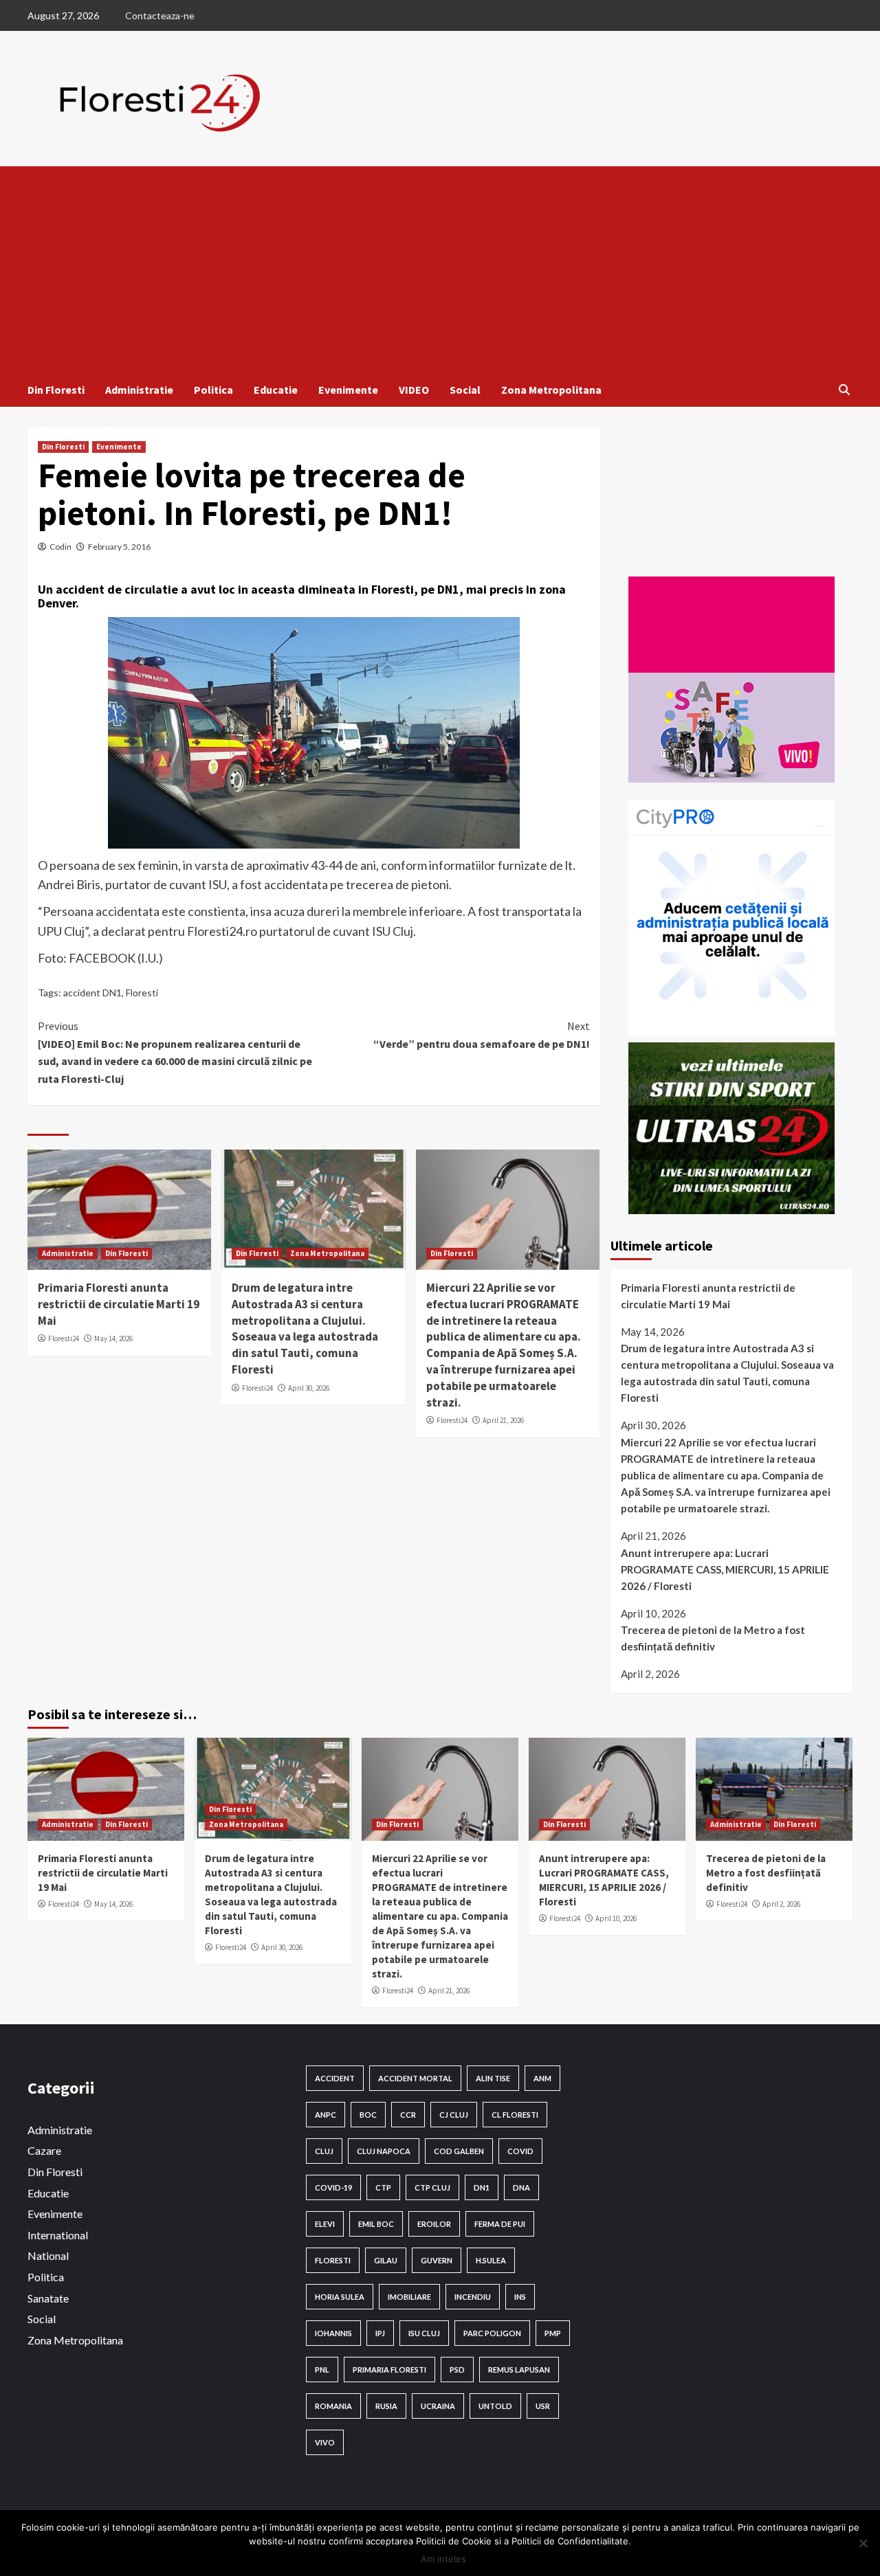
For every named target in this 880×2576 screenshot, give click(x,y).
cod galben (459, 2151)
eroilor (434, 2224)
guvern (437, 2260)
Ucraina (438, 2406)
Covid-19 (333, 2187)
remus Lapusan (519, 2370)
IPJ (380, 2333)
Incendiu (473, 2297)
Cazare (44, 2150)
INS (520, 2297)
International (58, 2235)
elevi (325, 2224)
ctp (383, 2187)
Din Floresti (56, 390)
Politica (213, 390)
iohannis (333, 2333)
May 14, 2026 (113, 1339)
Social (465, 390)
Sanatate (48, 2298)
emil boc (376, 2224)
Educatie (276, 390)
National (48, 2255)
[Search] (844, 390)
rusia (386, 2406)
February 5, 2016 (119, 547)
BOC (368, 2115)
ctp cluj (432, 2187)
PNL (322, 2370)
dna (521, 2187)
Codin (60, 547)
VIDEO (414, 390)
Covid (520, 2151)
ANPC (326, 2115)
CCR (408, 2115)
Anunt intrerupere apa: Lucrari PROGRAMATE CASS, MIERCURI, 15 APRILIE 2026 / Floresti (725, 1569)
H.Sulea (491, 2260)
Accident (335, 2078)
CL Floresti (515, 2115)
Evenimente (348, 390)
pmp (553, 2333)
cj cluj (454, 2115)
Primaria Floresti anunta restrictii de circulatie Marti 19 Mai (119, 1304)
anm (542, 2078)
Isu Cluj (424, 2333)
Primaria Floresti (389, 2370)
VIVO (325, 2442)
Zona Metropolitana (551, 390)
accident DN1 (92, 993)
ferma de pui (500, 2224)
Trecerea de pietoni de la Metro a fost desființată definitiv (713, 1638)
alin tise (493, 2078)
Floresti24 (64, 1339)
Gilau (386, 2260)
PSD (457, 2370)
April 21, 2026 (503, 1420)
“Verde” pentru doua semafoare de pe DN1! (481, 1035)
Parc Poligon (492, 2333)
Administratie (139, 390)
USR (543, 2406)
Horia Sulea (340, 2297)
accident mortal (415, 2078)
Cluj (324, 2151)
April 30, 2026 (309, 1388)
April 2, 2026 (781, 1904)
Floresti (142, 993)
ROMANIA (333, 2406)
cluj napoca (384, 2151)
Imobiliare (409, 2297)
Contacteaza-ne (160, 15)
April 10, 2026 (616, 1918)
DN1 (482, 2187)
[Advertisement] (440, 269)
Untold (495, 2406)
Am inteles (443, 2559)
